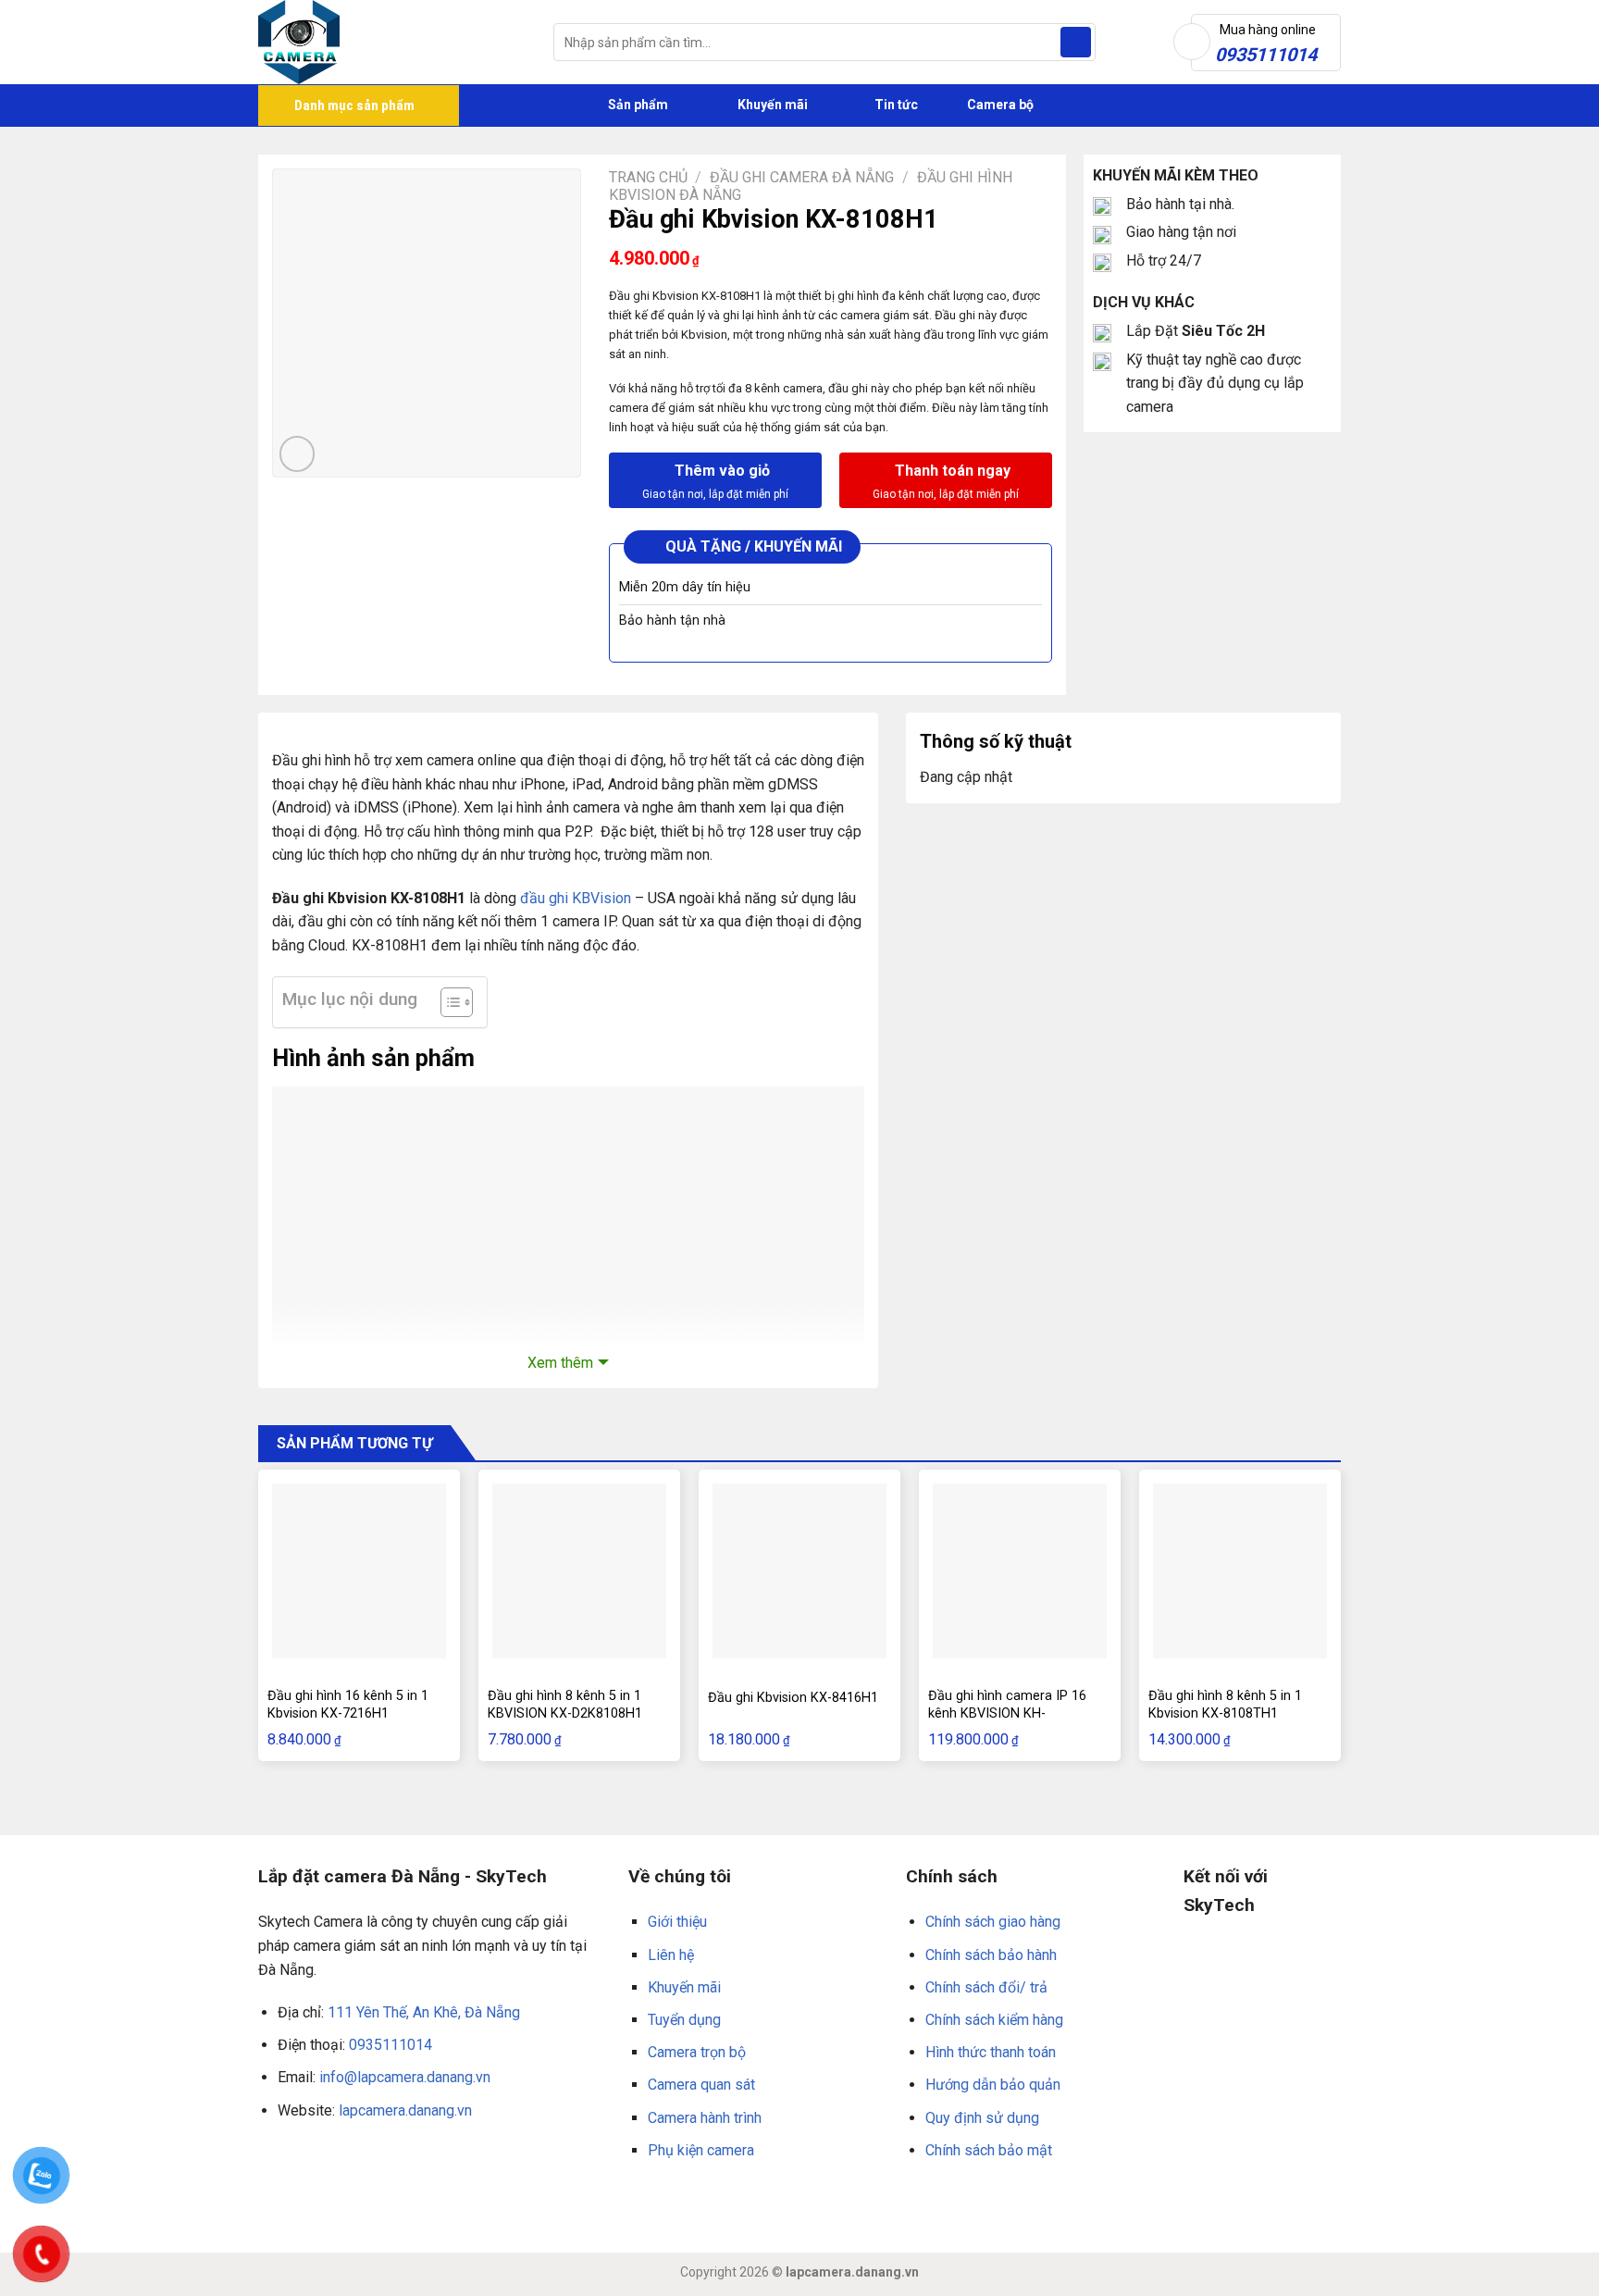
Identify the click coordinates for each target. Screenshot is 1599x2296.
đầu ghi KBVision (576, 898)
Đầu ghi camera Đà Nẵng (802, 177)
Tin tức (896, 105)
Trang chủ (648, 177)
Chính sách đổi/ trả (986, 1987)
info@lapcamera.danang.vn (405, 2077)
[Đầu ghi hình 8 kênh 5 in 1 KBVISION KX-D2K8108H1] (579, 1570)
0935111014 (390, 2045)
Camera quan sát (701, 2085)
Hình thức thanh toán (991, 2052)
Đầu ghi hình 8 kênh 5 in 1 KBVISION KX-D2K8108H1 (565, 1705)
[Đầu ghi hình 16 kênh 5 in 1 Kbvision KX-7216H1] (359, 1570)
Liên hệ (671, 1955)
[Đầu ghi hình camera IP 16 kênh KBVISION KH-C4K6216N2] (1020, 1570)
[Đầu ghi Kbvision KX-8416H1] (799, 1570)
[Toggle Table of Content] (447, 1002)
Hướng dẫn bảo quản (993, 2085)
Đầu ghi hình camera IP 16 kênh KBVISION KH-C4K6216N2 (1007, 1713)
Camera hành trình (705, 2118)
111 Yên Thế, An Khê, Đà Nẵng (424, 2012)
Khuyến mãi (771, 105)
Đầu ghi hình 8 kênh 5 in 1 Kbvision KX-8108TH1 (1225, 1705)
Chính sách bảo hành (991, 1955)
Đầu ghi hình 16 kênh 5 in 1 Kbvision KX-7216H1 (348, 1705)
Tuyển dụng (684, 2020)
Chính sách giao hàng (993, 1922)
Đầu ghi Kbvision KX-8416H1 (793, 1698)
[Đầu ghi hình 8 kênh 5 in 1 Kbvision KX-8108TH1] (1240, 1570)
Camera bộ (999, 105)
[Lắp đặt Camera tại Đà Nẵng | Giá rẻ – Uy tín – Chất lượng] (392, 42)
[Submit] (1076, 43)
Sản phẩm (637, 105)
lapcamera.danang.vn (405, 2110)
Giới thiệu (677, 1922)
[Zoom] (297, 454)
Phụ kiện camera (701, 2150)
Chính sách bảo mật (989, 2150)
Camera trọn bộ (697, 2052)
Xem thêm (560, 1363)
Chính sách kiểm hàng (994, 2020)
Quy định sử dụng (982, 2118)
